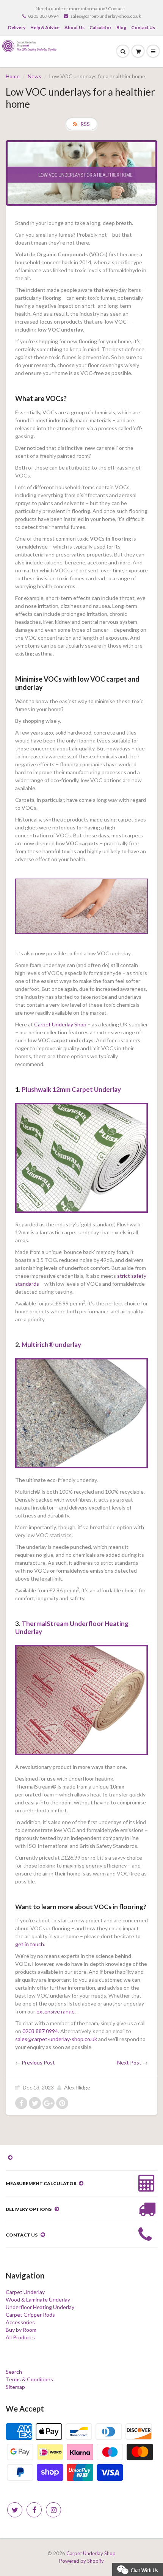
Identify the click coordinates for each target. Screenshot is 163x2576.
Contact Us (143, 27)
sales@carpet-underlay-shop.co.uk (106, 16)
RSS (85, 124)
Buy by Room (21, 2330)
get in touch (30, 1944)
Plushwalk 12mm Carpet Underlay (71, 1089)
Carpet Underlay (25, 2292)
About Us (74, 27)
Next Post (129, 2062)
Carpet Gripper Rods (30, 2315)
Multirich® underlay (51, 1345)
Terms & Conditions (29, 2379)
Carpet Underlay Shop (60, 1024)
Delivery (17, 27)
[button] (138, 2569)
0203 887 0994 (43, 16)
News (34, 76)
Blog (121, 27)
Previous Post (38, 2062)
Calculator (100, 27)
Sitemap (15, 2387)
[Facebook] (34, 2510)
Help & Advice (45, 27)
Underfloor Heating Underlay (40, 2307)
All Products (20, 2337)
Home (13, 76)
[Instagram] (53, 2510)
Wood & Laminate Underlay (38, 2299)
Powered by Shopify (81, 2561)
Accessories (20, 2322)
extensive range (56, 2011)
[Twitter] (15, 2510)
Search (14, 2372)
